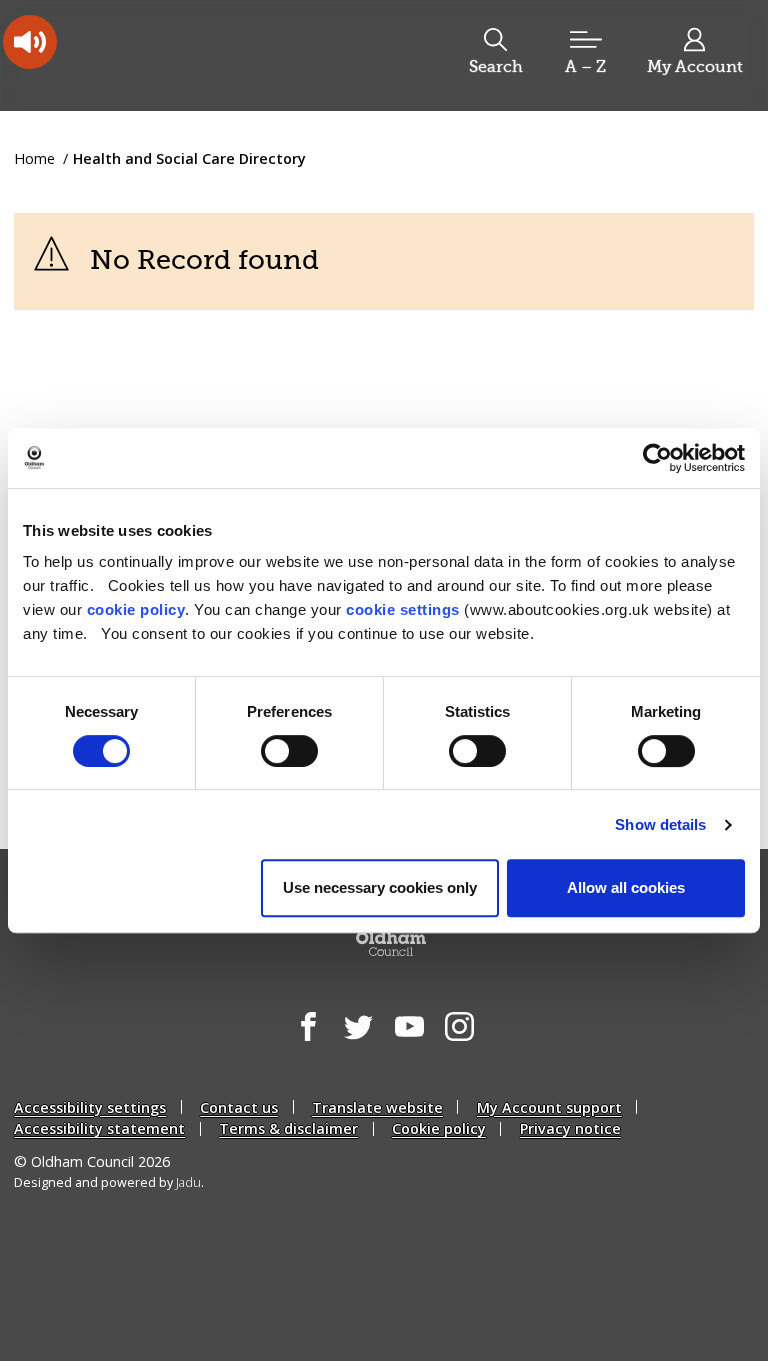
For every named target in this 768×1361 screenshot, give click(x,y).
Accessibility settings (90, 1107)
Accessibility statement (99, 1128)
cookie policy (136, 609)
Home (34, 158)
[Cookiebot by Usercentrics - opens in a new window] (657, 458)
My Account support (549, 1107)
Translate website (377, 1107)
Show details (660, 824)
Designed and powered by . (109, 1182)
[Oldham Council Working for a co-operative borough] (176, 54)
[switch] (289, 751)
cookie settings (403, 609)
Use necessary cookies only (380, 887)
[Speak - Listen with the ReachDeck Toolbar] (30, 42)
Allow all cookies (626, 887)
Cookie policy (439, 1128)
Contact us (239, 1107)
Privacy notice (570, 1128)
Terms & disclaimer (288, 1128)
